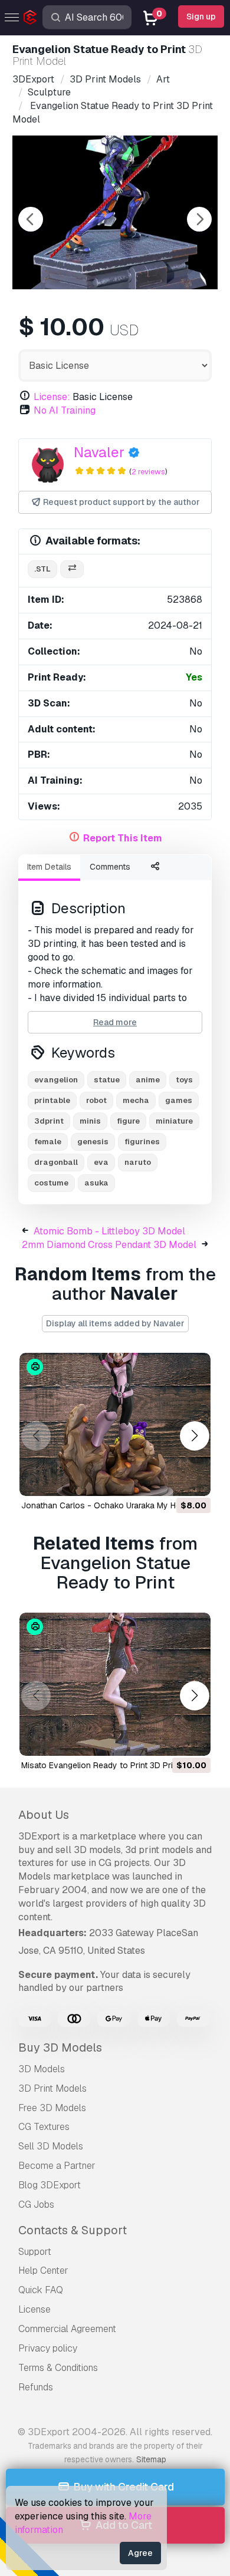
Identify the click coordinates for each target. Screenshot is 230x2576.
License (34, 2309)
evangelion (56, 1080)
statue (107, 1080)
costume (51, 1183)
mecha (136, 1100)
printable (52, 1100)
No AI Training (65, 410)
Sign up (201, 16)
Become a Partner (57, 2166)
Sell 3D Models (51, 2146)
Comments (110, 867)
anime (148, 1080)
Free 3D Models (52, 2108)
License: (52, 397)
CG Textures (44, 2127)
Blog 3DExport (50, 2185)
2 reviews (148, 472)
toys (184, 1080)
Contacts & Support (73, 2230)
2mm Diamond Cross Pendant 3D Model (109, 1245)
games (179, 1100)
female (48, 1142)
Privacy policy (48, 2348)
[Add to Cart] (169, 1479)
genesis (93, 1142)
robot (96, 1100)
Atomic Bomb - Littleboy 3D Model (109, 1231)
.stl (42, 569)
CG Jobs (36, 2205)
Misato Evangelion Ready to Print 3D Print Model (113, 1765)
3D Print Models (52, 2088)
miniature (174, 1121)
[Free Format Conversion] (72, 569)
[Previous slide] (31, 219)
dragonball (56, 1162)
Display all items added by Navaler (115, 1323)
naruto (138, 1162)
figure (128, 1121)
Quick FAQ (41, 2290)
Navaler (99, 452)
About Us (44, 1815)
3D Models (42, 2069)
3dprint (49, 1121)
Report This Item (123, 838)
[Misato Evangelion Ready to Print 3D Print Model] (115, 1684)
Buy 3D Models (60, 2047)
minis (90, 1121)
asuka (96, 1183)
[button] (194, 1436)
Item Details (49, 867)
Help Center (43, 2270)
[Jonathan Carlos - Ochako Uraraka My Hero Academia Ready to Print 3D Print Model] (115, 1424)
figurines (142, 1142)
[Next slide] (199, 219)
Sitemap (151, 2459)
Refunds (36, 2387)
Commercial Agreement (67, 2329)
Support (35, 2252)
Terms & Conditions (58, 2368)
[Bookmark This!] (193, 1479)
